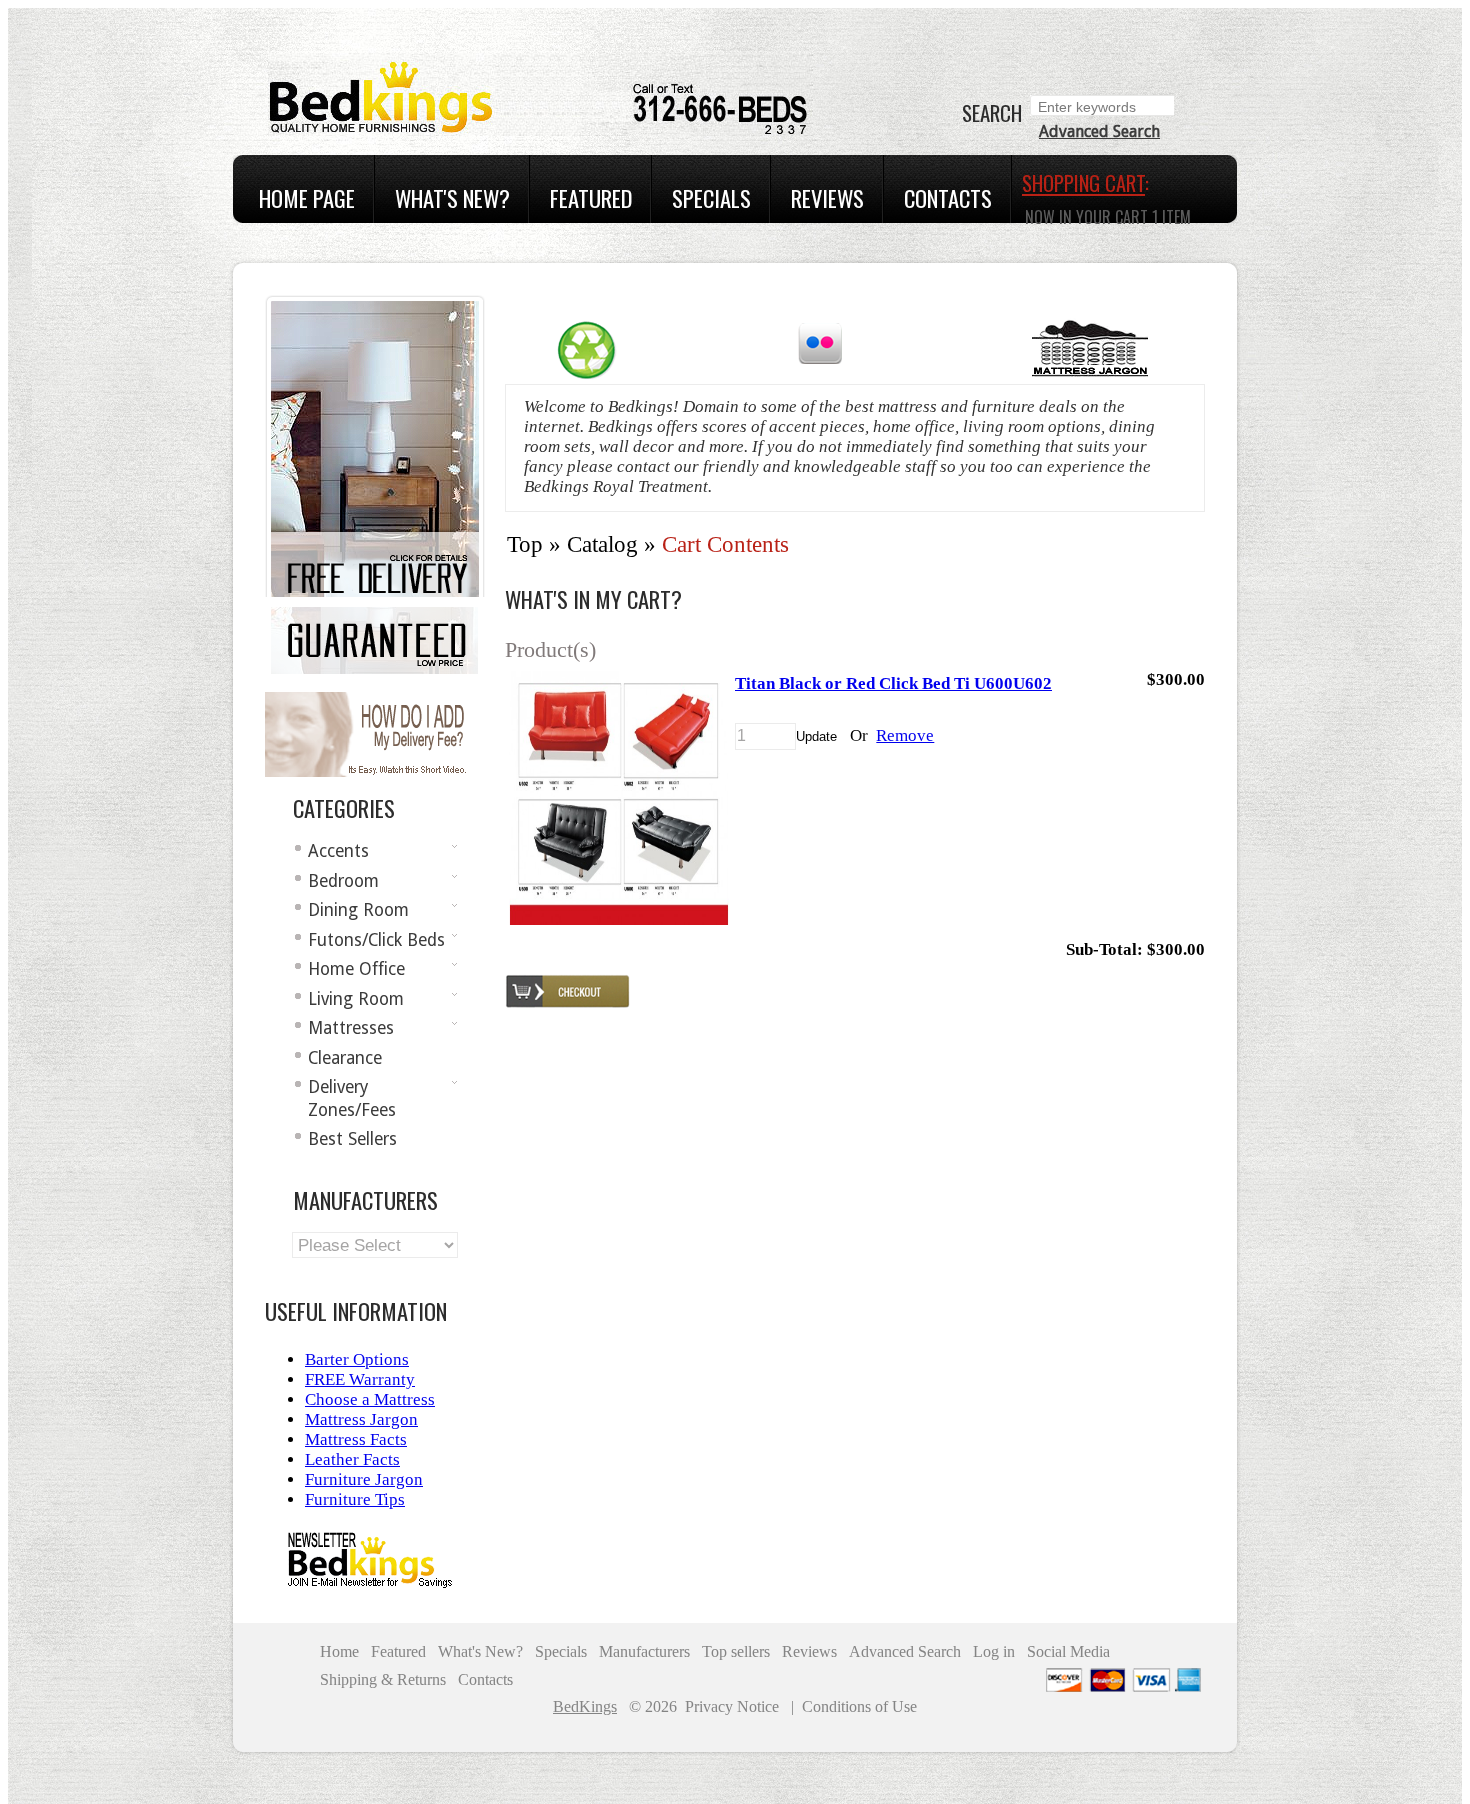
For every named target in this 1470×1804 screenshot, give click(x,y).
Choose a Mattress (370, 1399)
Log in (994, 1651)
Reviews (827, 198)
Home (339, 1651)
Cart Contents (725, 544)
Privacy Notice (732, 1706)
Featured (591, 198)
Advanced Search (1099, 131)
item (1171, 217)
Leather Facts (352, 1459)
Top (525, 544)
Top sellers (736, 1651)
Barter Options (357, 1359)
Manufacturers (644, 1651)
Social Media (1068, 1651)
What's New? (452, 198)
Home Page (307, 198)
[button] (816, 736)
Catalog (602, 544)
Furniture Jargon (364, 1479)
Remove (905, 735)
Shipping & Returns (383, 1679)
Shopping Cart (1083, 183)
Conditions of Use (859, 1706)
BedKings (585, 1707)
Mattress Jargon (361, 1419)
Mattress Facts (356, 1439)
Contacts (948, 198)
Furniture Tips (355, 1499)
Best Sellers (352, 1139)
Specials (711, 198)
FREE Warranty (360, 1379)
